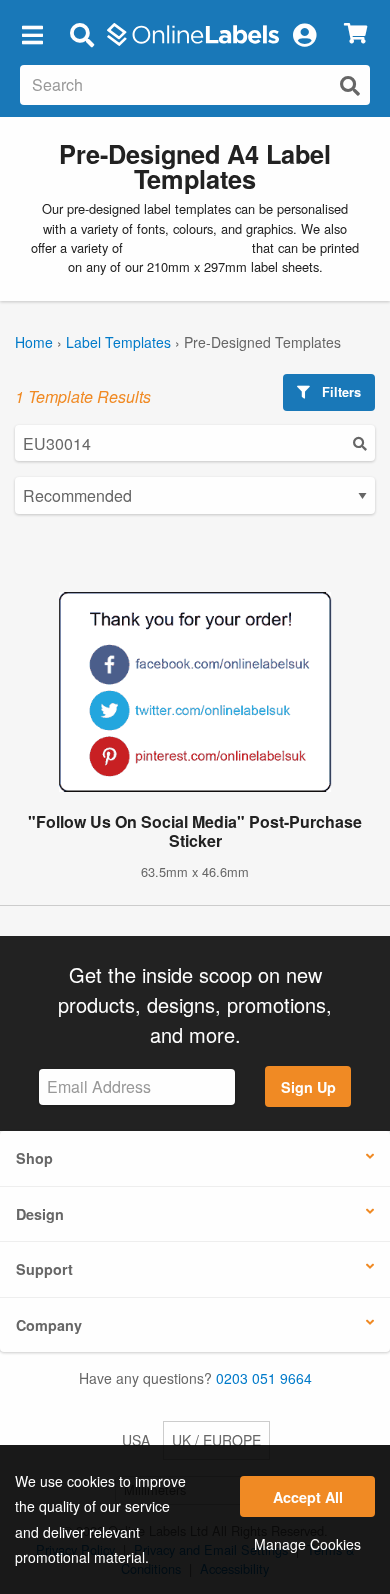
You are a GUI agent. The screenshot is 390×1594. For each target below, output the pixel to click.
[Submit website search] (350, 85)
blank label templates (187, 247)
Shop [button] (34, 1158)
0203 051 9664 (264, 1378)
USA (136, 1440)
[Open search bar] (81, 34)
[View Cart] (355, 34)
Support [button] (44, 1269)
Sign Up (308, 1087)
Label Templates (118, 342)
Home (34, 342)
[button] (32, 34)
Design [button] (40, 1214)
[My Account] (304, 34)
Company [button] (49, 1325)
